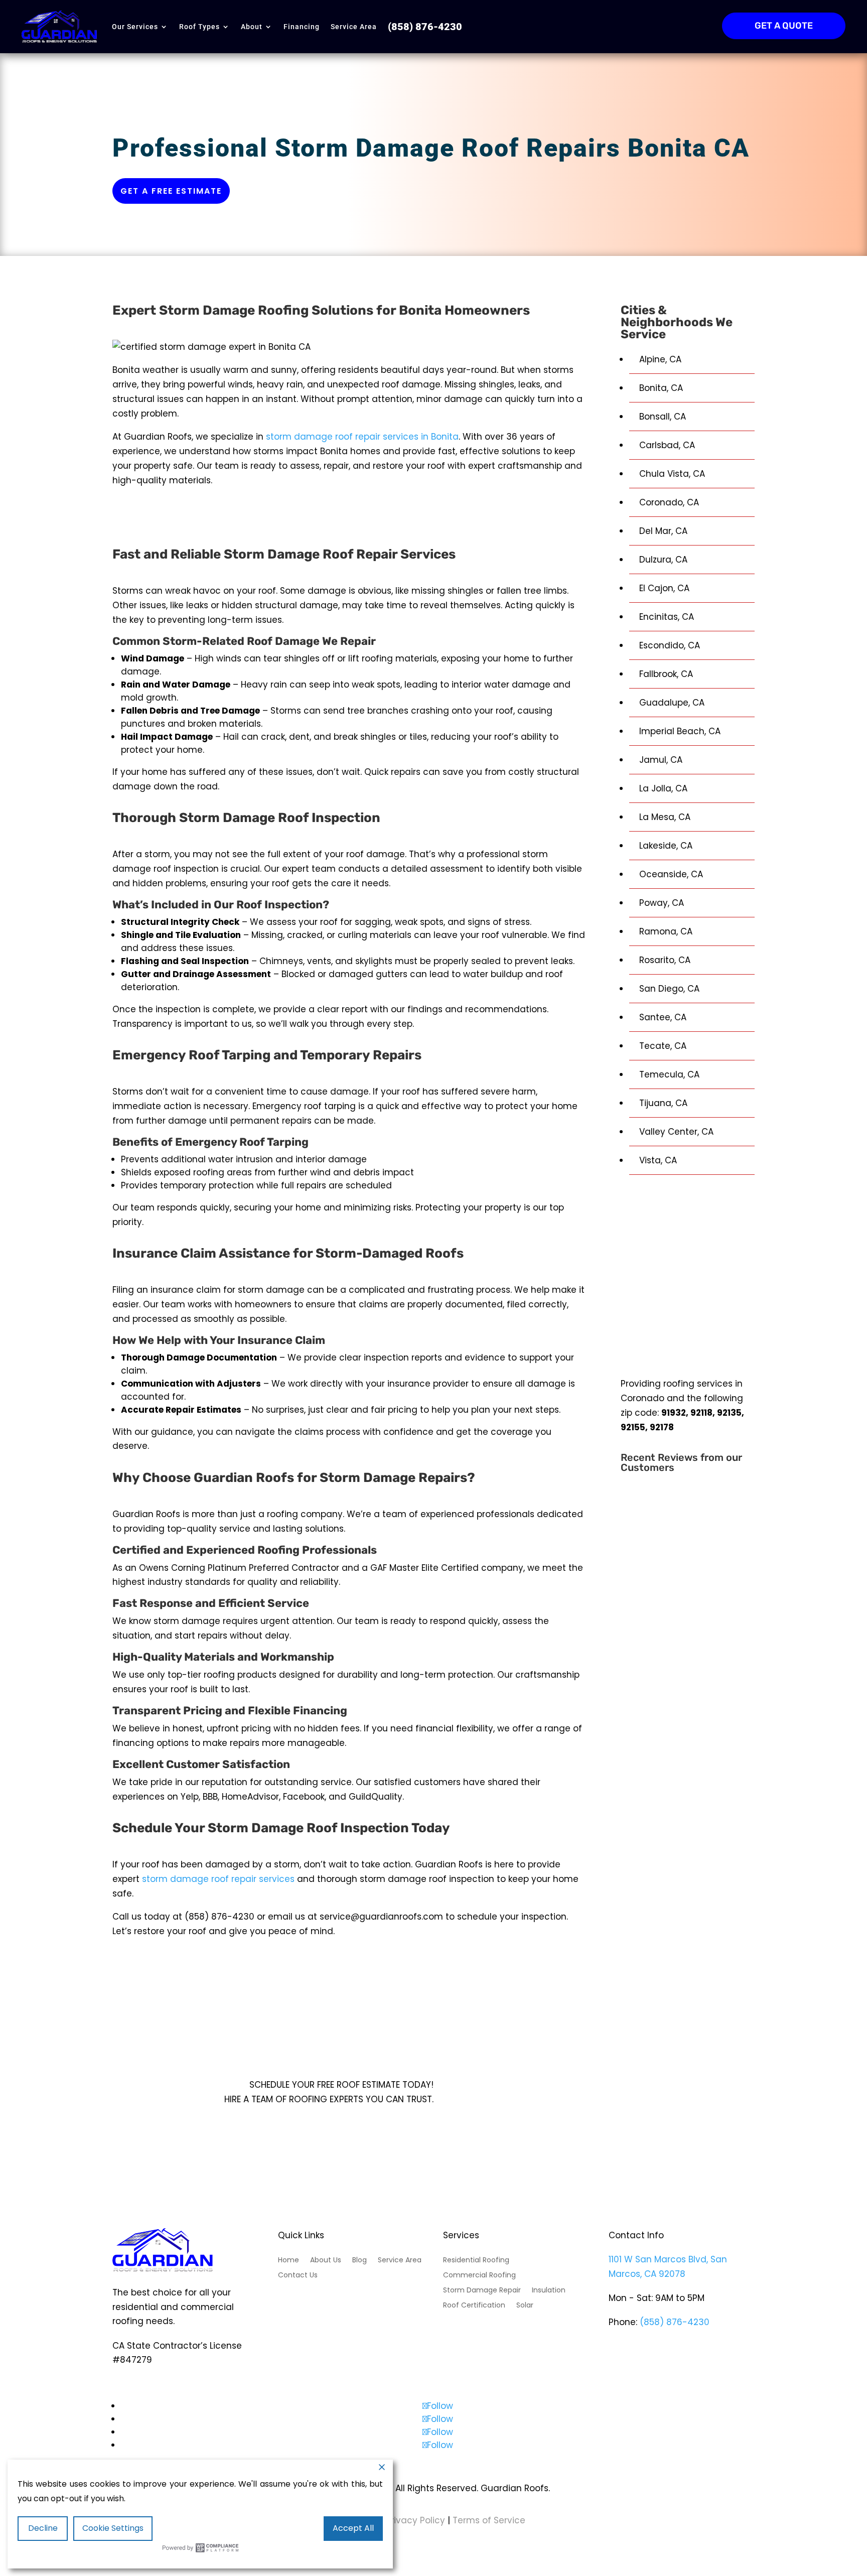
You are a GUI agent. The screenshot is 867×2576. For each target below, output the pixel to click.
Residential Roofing (476, 2261)
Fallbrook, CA (666, 674)
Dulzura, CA (663, 560)
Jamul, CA (661, 760)
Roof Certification (474, 2306)
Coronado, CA (669, 502)
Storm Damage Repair (482, 2291)
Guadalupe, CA (672, 703)
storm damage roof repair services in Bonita (362, 437)
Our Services (135, 27)
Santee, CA (663, 1017)
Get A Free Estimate (374, 2119)
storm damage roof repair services (218, 1879)
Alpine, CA (660, 359)
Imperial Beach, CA (680, 731)
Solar (525, 2306)
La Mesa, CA (665, 817)
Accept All (353, 2528)
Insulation (549, 2291)
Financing (302, 27)
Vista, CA (658, 1160)
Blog (359, 2261)
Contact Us (298, 2276)
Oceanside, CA (671, 874)
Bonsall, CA (663, 417)
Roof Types (199, 27)
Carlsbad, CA (667, 445)
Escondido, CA (670, 645)
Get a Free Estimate (349, 518)
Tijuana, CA (663, 1103)
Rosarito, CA (665, 960)
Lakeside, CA (666, 846)
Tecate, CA (663, 1046)
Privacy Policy (414, 2520)
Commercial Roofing (479, 2276)
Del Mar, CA (663, 531)
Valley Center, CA (676, 1132)
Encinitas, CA (667, 617)
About (252, 27)
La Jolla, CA (663, 788)
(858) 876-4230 (675, 2322)
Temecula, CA (669, 1074)
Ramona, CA (666, 931)
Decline (43, 2528)
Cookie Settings (113, 2528)
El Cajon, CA (664, 588)
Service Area (354, 27)
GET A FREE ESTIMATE (171, 191)
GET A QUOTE (784, 26)
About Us (326, 2261)
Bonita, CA (661, 388)
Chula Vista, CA (672, 474)
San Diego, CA (669, 989)
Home (288, 2261)
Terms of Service (489, 2520)
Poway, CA (662, 903)
